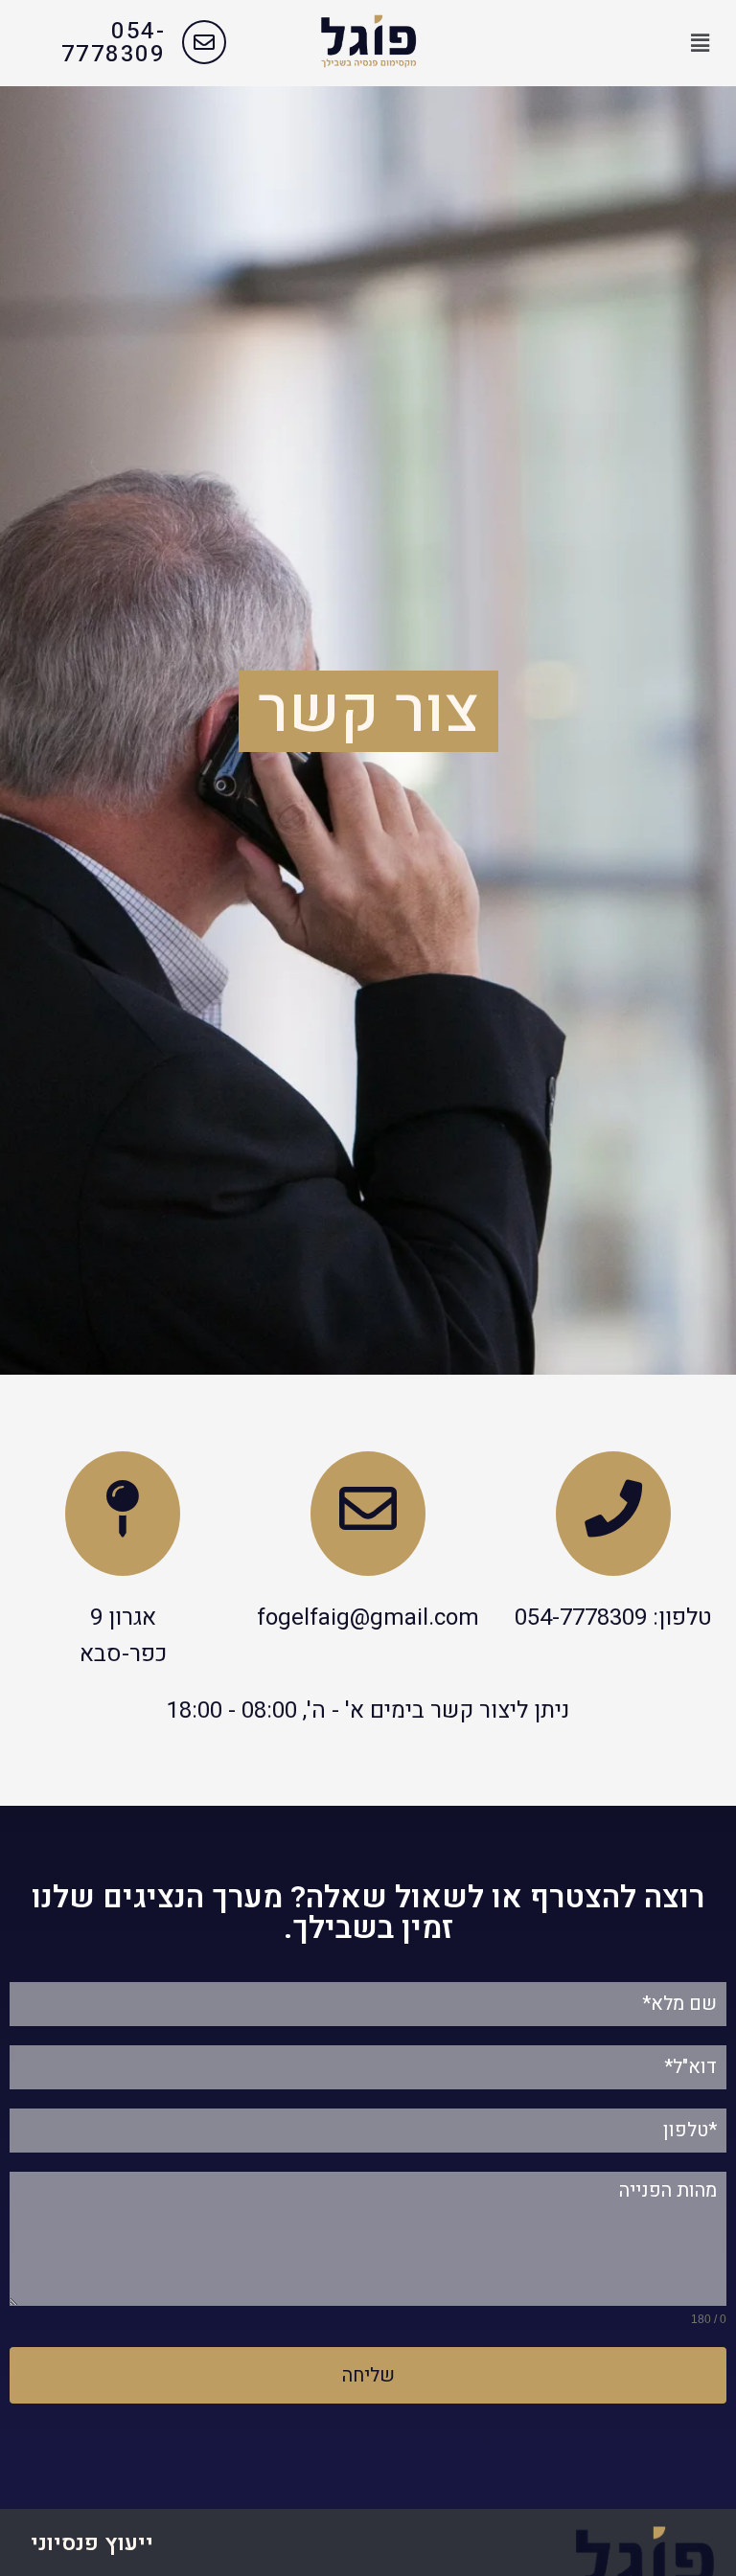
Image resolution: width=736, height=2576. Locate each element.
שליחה (368, 2375)
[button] (701, 43)
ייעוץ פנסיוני (92, 2543)
